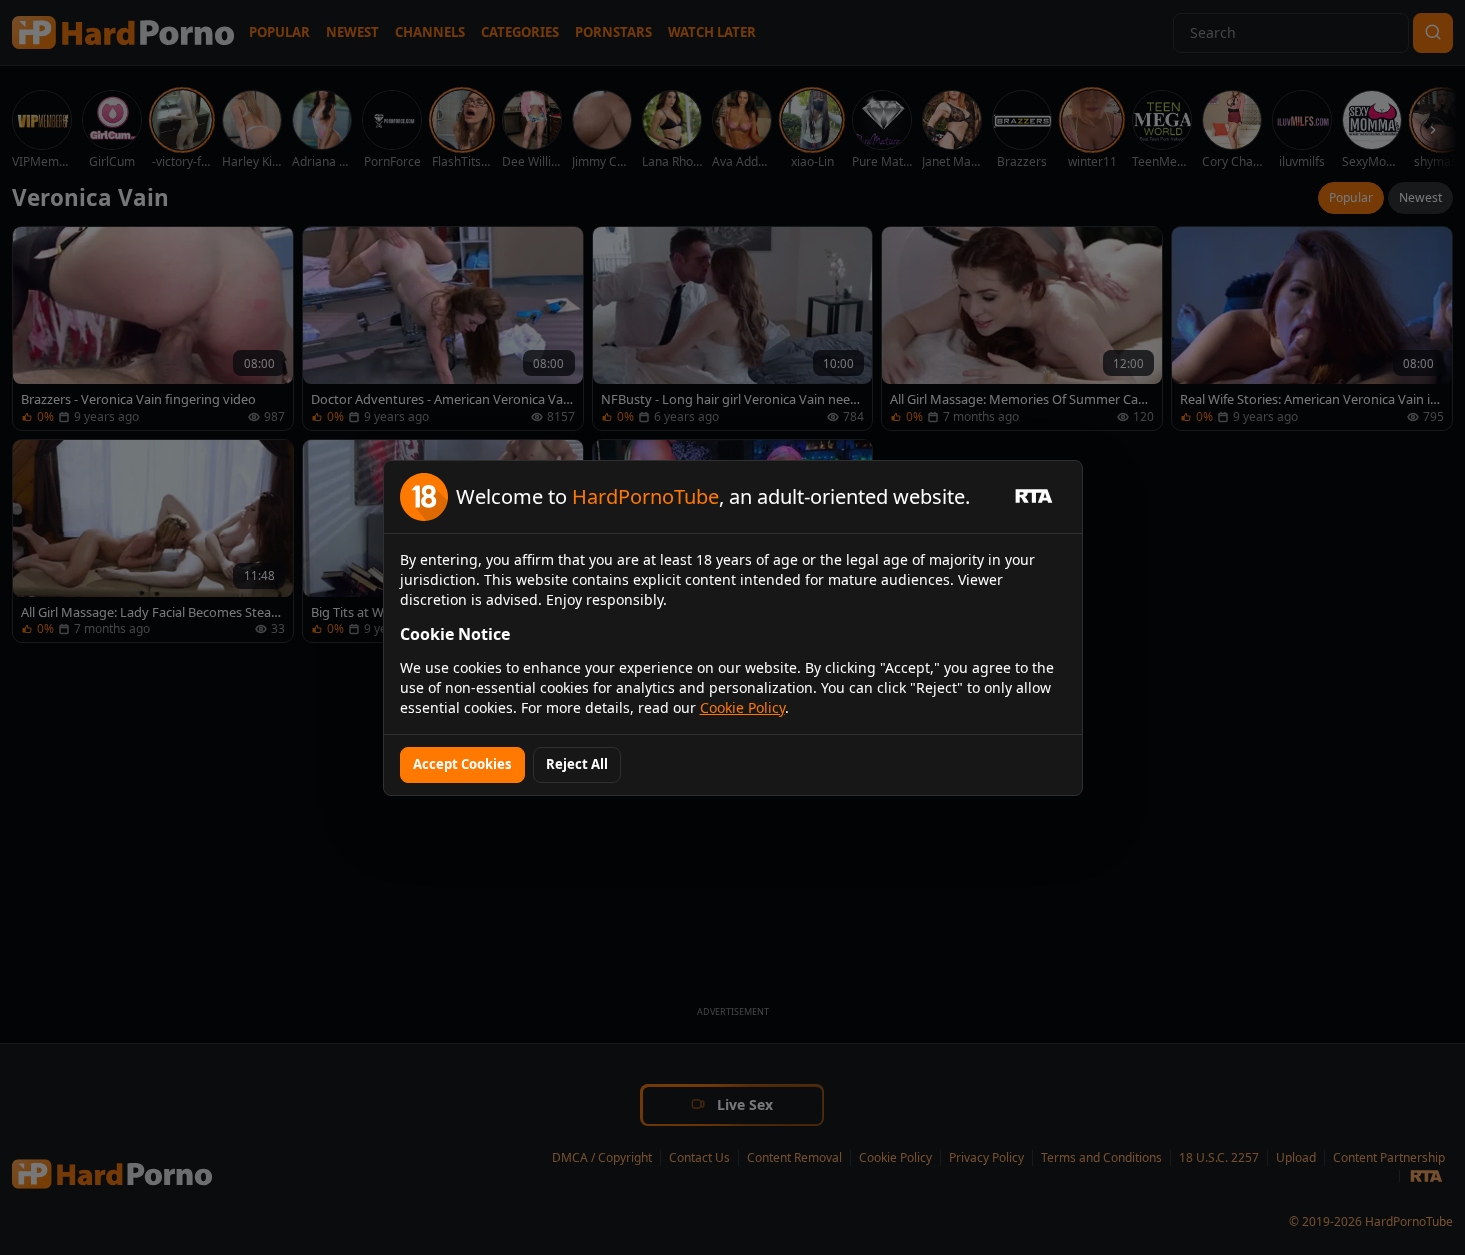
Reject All (577, 764)
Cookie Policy (742, 707)
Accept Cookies (462, 764)
